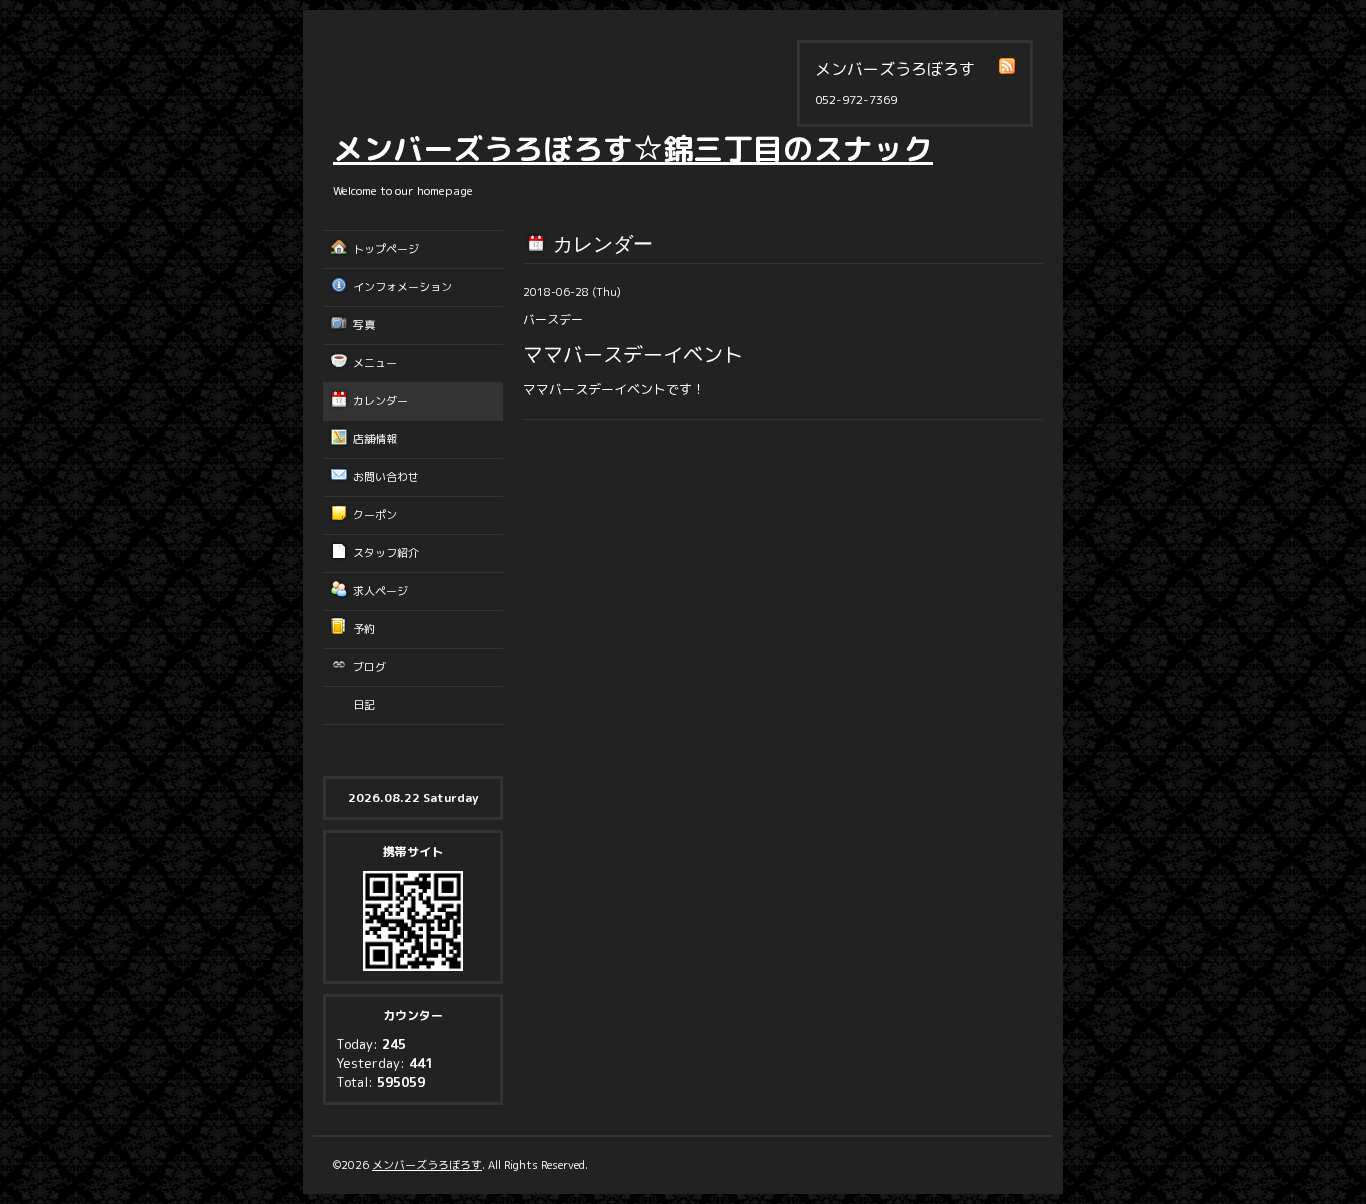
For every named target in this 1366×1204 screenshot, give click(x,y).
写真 (364, 325)
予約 (364, 629)
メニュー (375, 363)
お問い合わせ (386, 477)
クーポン (375, 515)
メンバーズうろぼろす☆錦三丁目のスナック (633, 149)
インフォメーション (402, 287)
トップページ (386, 249)
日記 (364, 705)
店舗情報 (375, 439)
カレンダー (380, 401)
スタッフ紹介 (386, 553)
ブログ (369, 667)
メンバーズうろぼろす (427, 1165)
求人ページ (380, 591)
